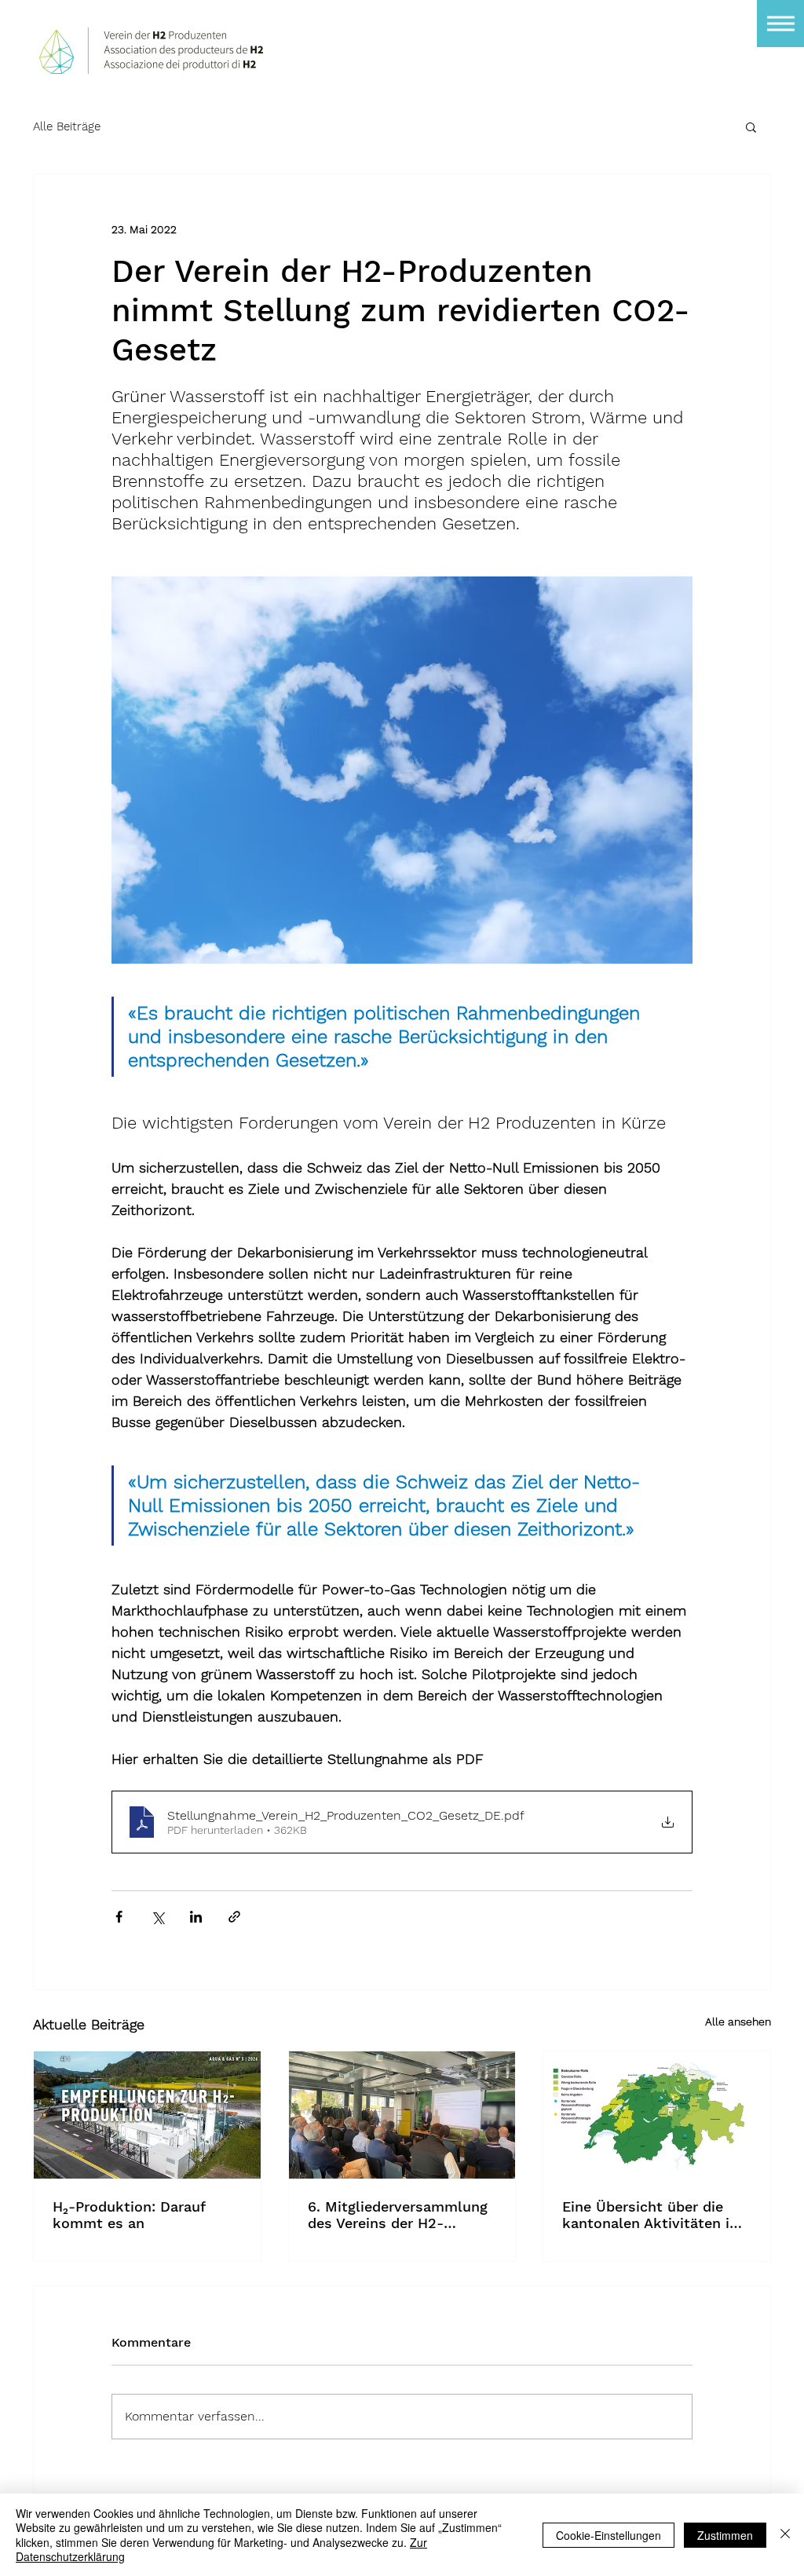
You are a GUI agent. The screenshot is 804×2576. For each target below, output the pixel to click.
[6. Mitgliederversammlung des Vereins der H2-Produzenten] (402, 2115)
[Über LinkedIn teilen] (196, 1917)
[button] (780, 24)
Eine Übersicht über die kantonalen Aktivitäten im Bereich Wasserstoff (652, 2215)
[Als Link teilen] (234, 1917)
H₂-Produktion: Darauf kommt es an (129, 2215)
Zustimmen (725, 2535)
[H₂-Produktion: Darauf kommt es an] (147, 2115)
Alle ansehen (738, 2022)
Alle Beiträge (67, 126)
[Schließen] (785, 2535)
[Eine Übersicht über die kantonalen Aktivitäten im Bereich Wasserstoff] (657, 2115)
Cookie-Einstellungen (608, 2535)
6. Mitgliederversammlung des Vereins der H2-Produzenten (398, 2215)
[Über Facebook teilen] (119, 1917)
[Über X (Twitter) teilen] (157, 1917)
